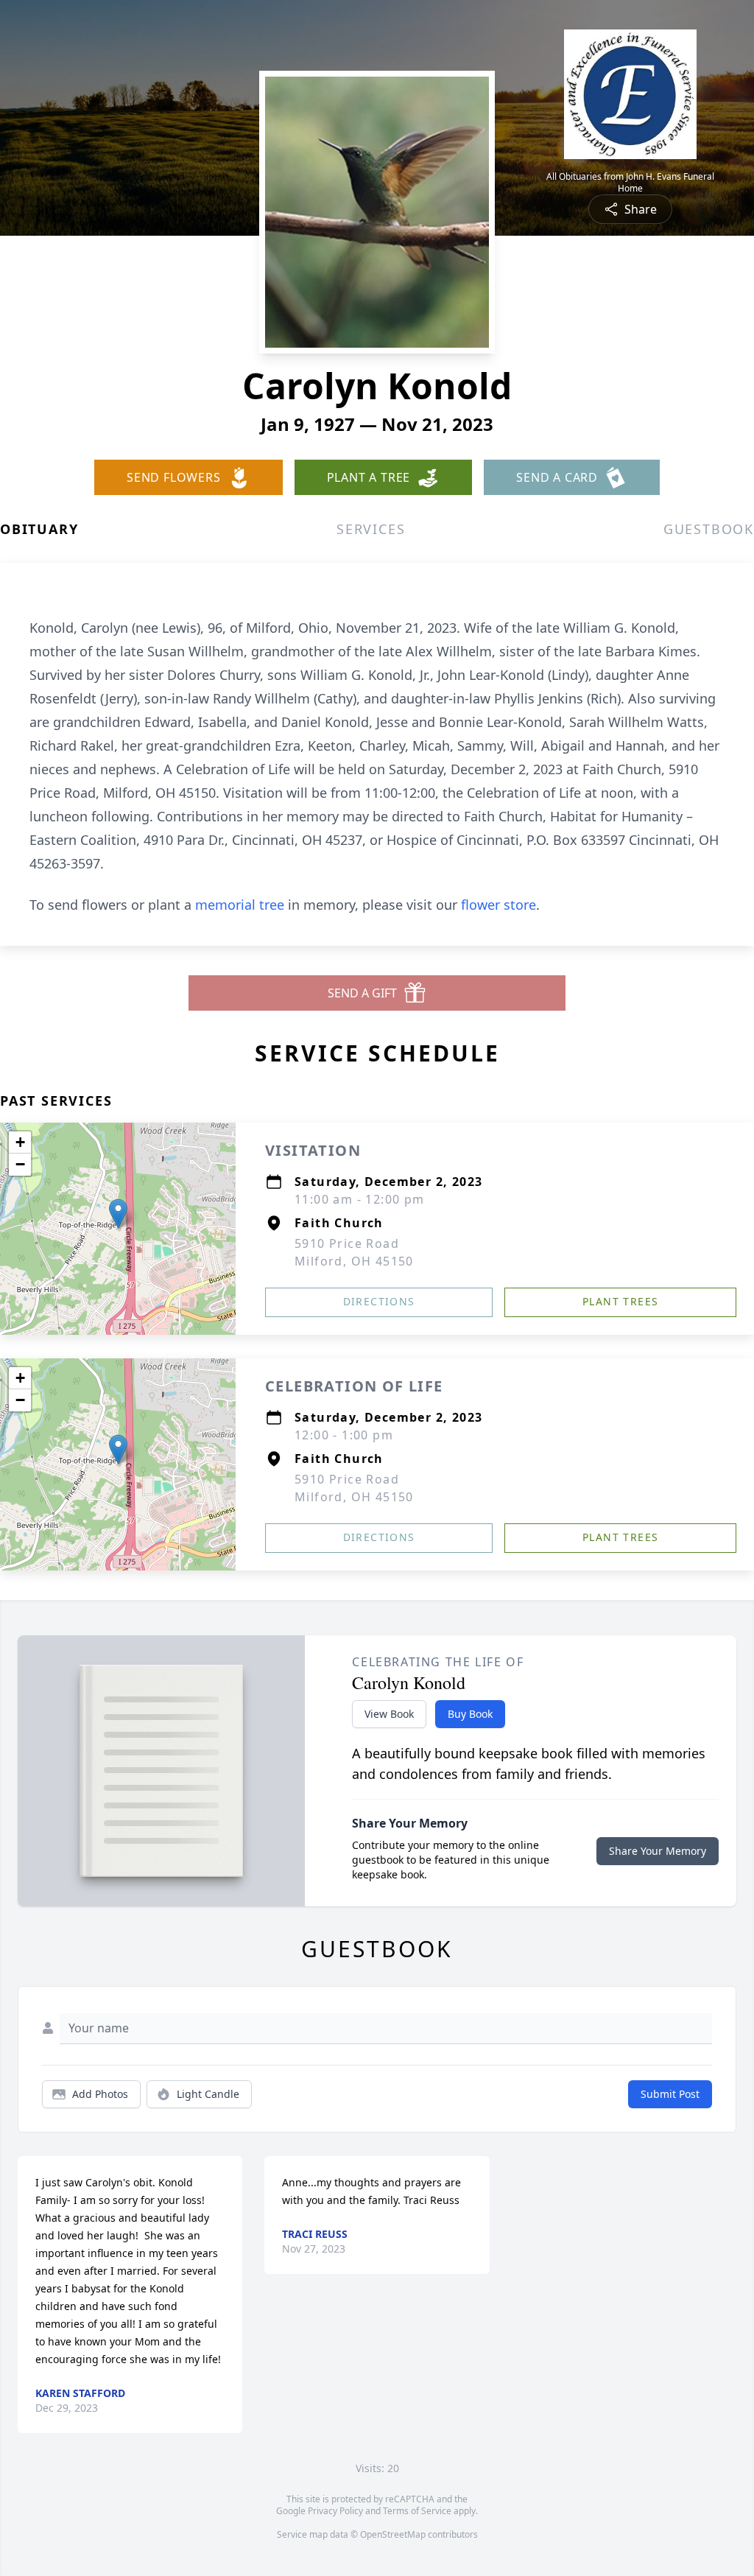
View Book (389, 1714)
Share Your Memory (658, 1851)
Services (371, 529)
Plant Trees (620, 1301)
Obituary (39, 529)
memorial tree (240, 905)
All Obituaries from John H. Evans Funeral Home (630, 183)
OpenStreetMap (393, 2534)
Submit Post (670, 2094)
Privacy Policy (335, 2511)
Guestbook (709, 529)
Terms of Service (417, 2511)
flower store (498, 905)
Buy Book (470, 1714)
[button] (118, 1214)
